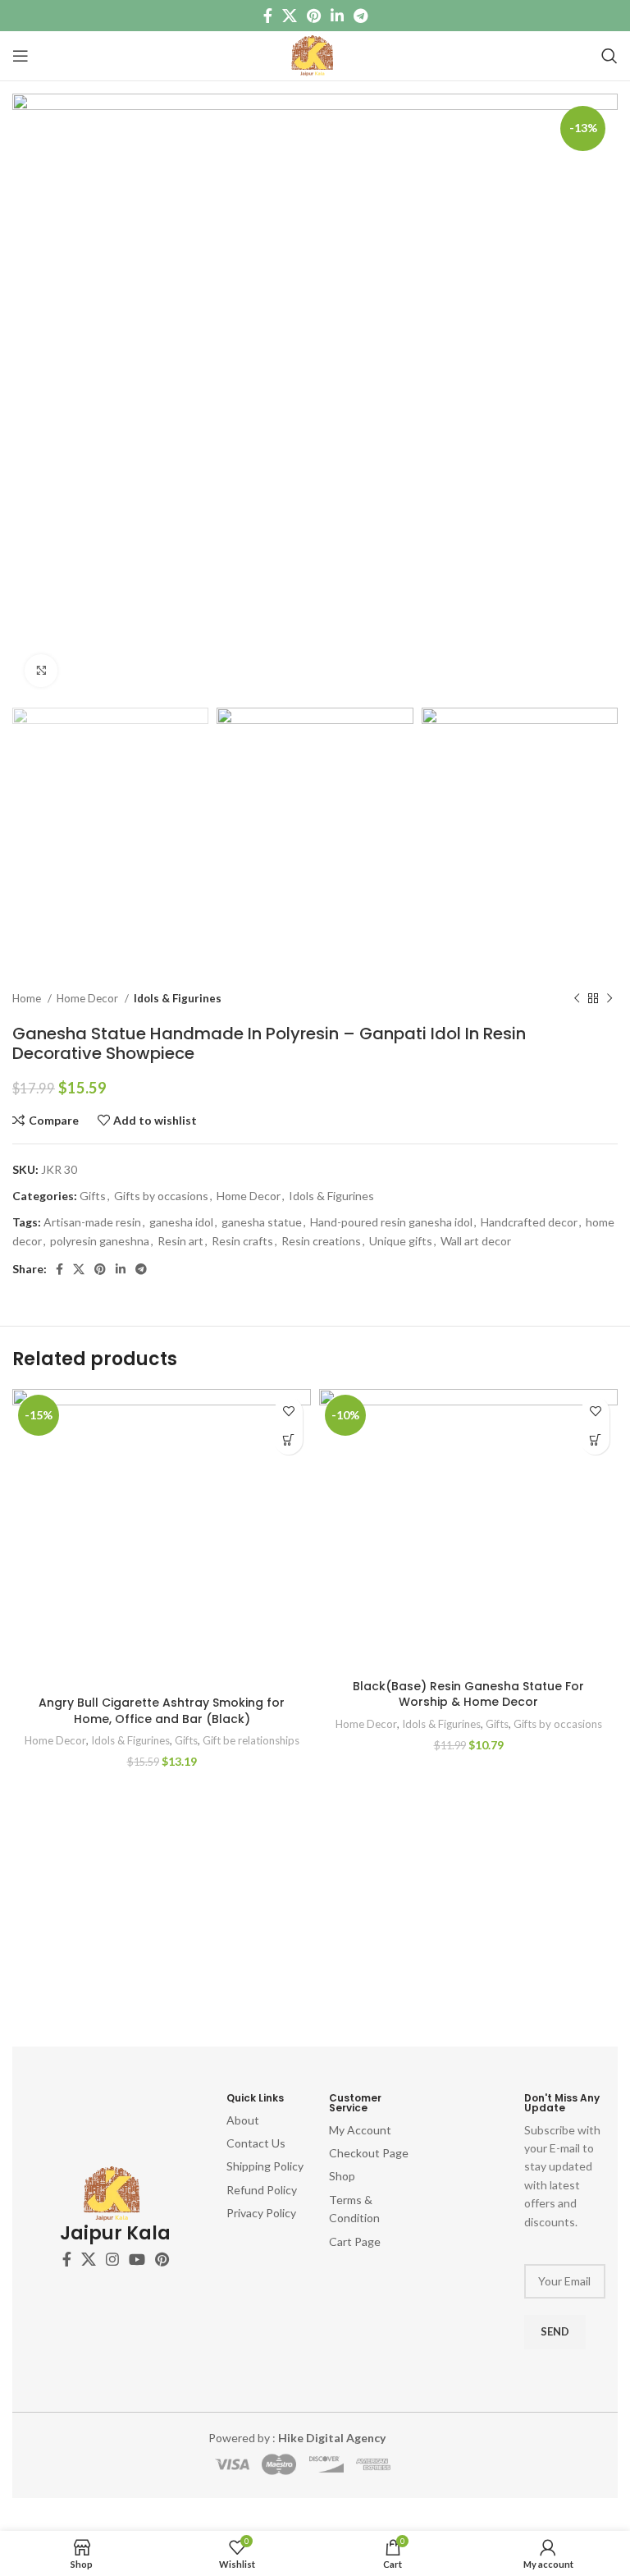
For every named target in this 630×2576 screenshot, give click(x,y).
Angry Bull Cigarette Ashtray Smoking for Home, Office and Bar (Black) (162, 1711)
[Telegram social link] (361, 16)
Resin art (180, 1241)
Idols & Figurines (178, 998)
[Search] (609, 56)
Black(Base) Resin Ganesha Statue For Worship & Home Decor (468, 1694)
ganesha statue (262, 1222)
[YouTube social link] (137, 2259)
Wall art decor (476, 1241)
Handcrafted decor (529, 1222)
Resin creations (321, 1241)
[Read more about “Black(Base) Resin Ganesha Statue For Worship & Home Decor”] (595, 1440)
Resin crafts (242, 1241)
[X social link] (290, 16)
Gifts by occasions (161, 1196)
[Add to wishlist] (288, 1412)
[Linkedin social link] (337, 16)
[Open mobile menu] (21, 56)
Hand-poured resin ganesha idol (391, 1222)
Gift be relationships (251, 1740)
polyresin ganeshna (100, 1241)
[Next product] (609, 999)
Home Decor (89, 998)
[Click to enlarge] (41, 671)
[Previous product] (577, 999)
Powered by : (297, 2438)
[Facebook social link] (268, 16)
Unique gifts (401, 1241)
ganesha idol (181, 1222)
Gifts (93, 1196)
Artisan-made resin (92, 1222)
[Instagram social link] (112, 2259)
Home (28, 998)
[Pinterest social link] (314, 16)
